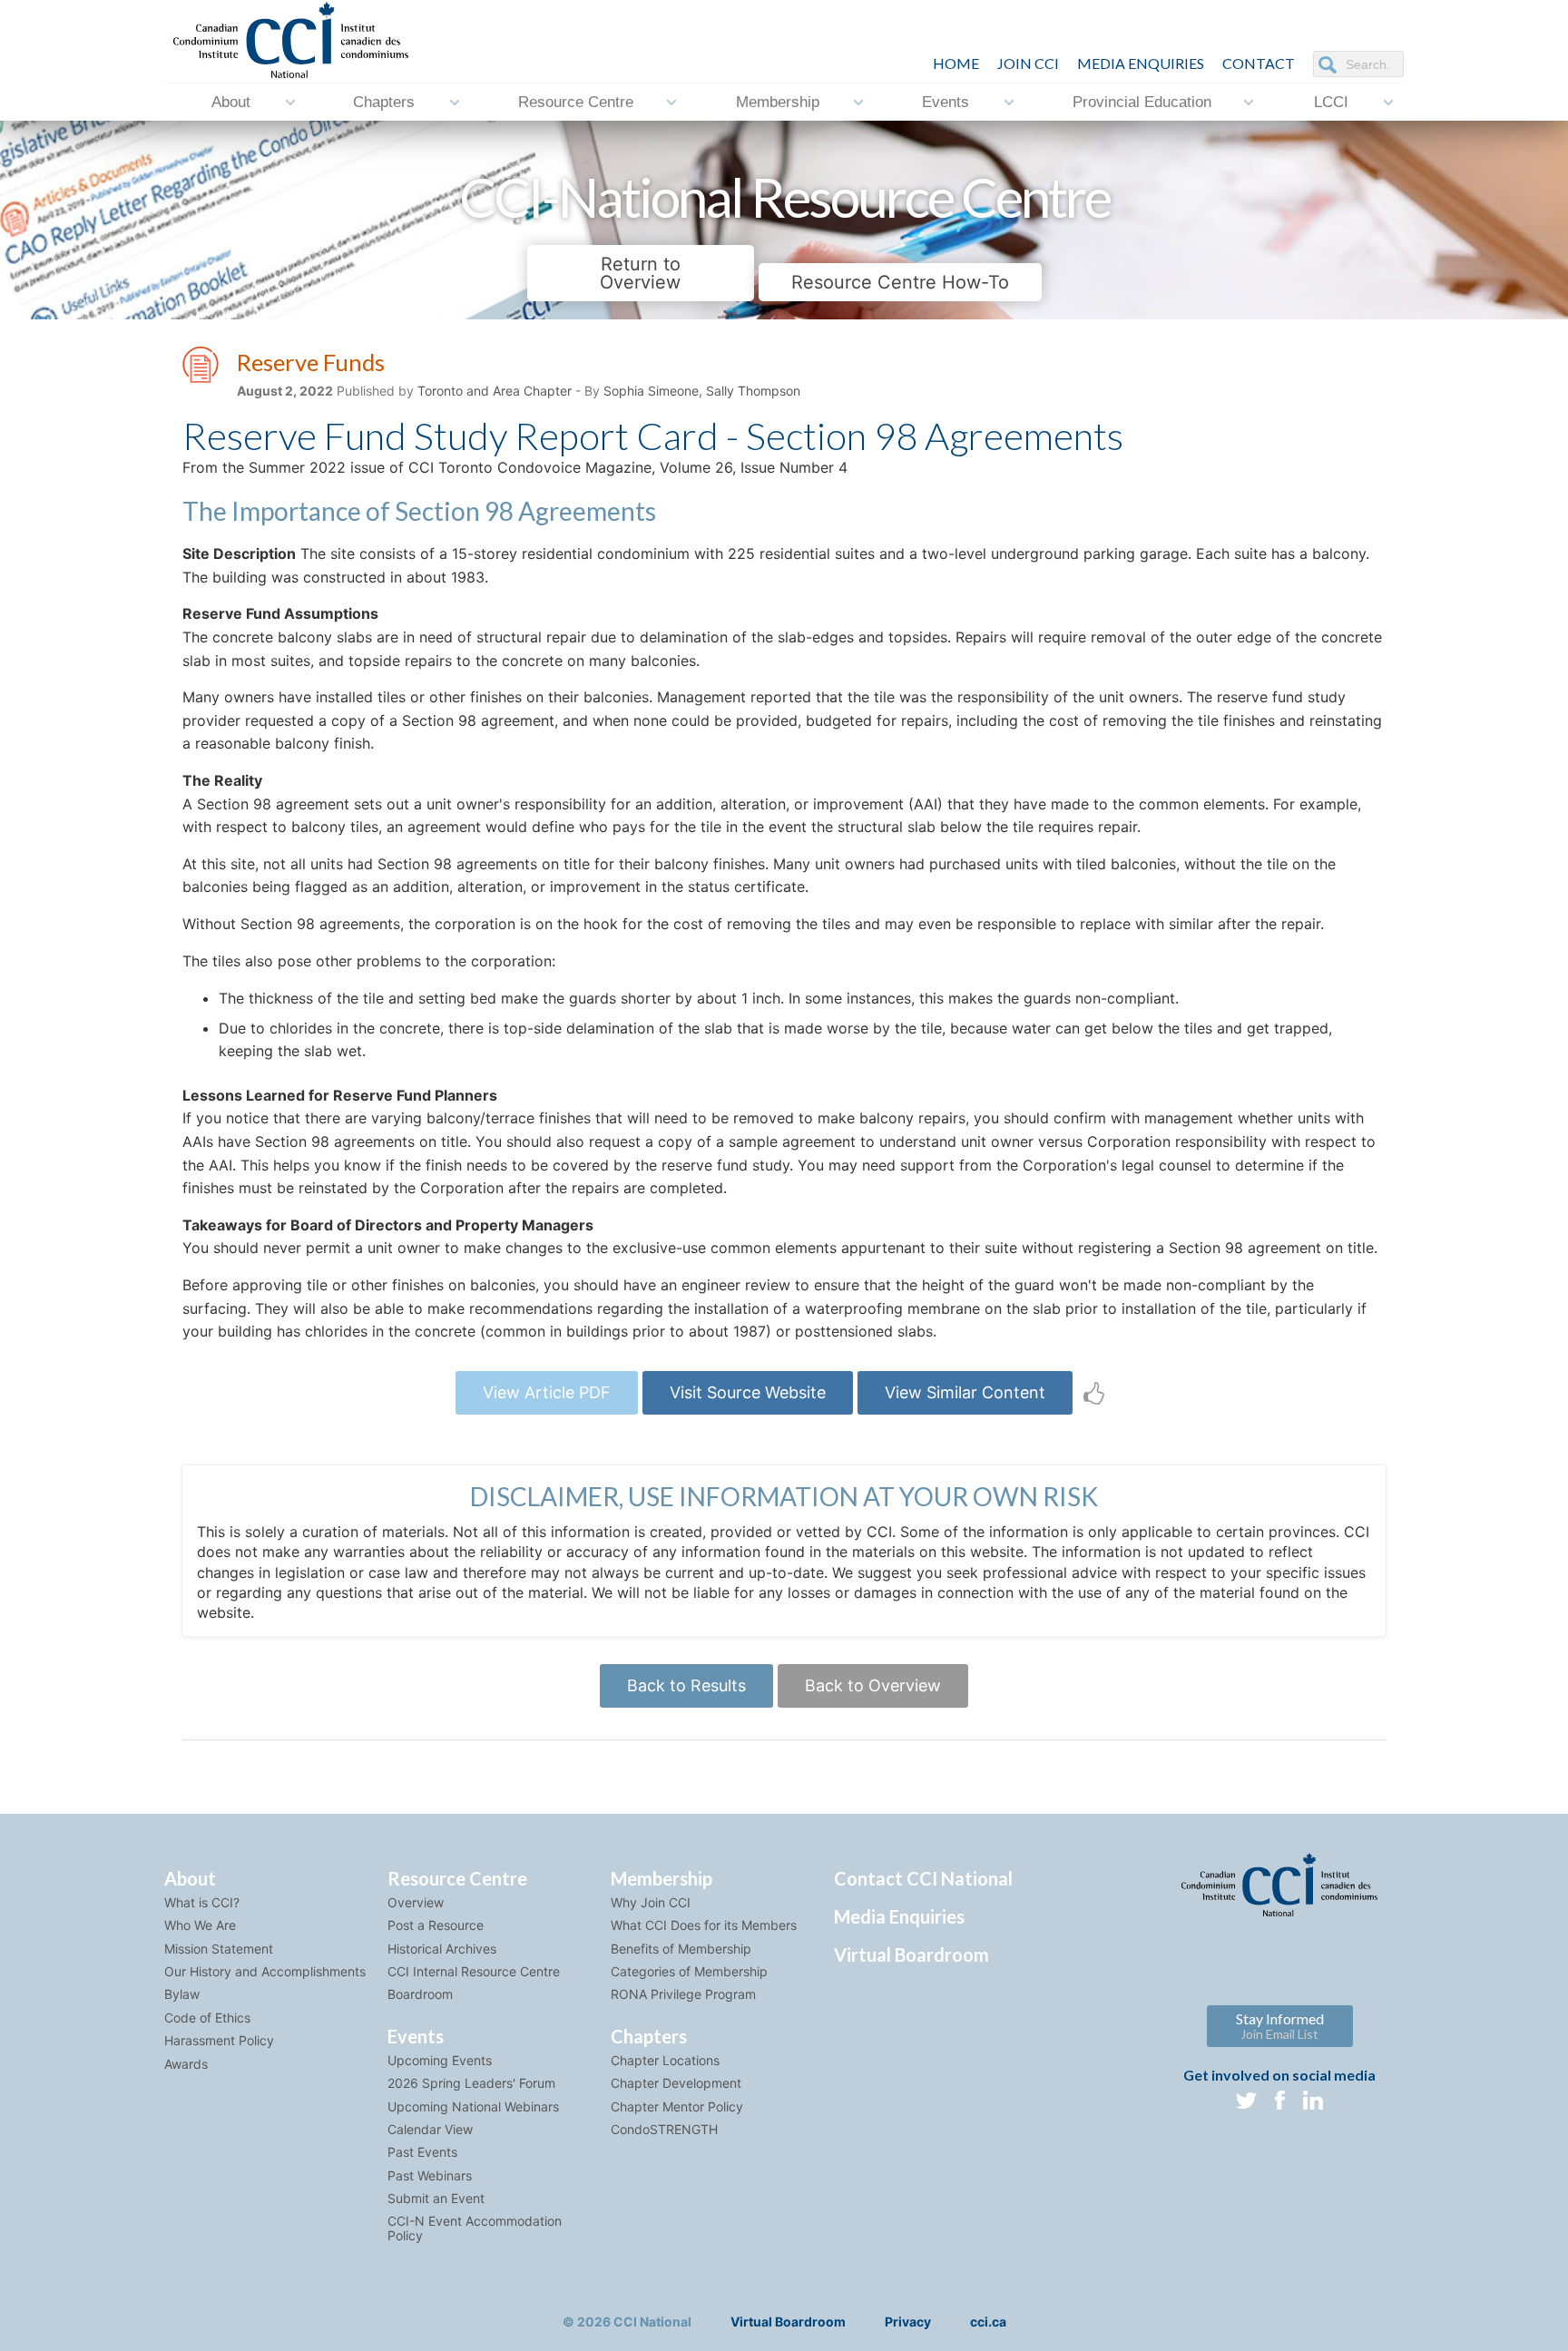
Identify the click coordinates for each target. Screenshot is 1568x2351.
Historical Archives (442, 1949)
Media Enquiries (1141, 63)
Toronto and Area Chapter (495, 391)
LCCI (1331, 102)
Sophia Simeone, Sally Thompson (702, 391)
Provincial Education (1142, 102)
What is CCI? (202, 1902)
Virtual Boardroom (911, 1954)
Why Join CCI (651, 1902)
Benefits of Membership (681, 1949)
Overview (416, 1902)
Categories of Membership (689, 1971)
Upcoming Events (440, 2060)
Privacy (908, 2322)
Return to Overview (640, 273)
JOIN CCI (1028, 63)
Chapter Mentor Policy (677, 2106)
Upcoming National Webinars (473, 2106)
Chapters (384, 102)
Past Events (422, 2152)
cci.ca (988, 2322)
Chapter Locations (665, 2060)
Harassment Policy (219, 2040)
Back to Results (686, 1685)
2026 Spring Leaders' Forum (471, 2083)
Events (946, 102)
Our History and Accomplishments (265, 1971)
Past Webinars (430, 2175)
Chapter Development (676, 2083)
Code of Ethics (207, 2018)
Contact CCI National (923, 1878)
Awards (186, 2064)
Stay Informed (1280, 2026)
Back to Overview (873, 1685)
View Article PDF (547, 1392)
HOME (956, 63)
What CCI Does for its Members (704, 1925)
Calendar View (430, 2129)
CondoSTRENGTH (664, 2129)
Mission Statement (219, 1949)
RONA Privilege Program (683, 1994)
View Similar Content (965, 1392)
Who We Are (200, 1925)
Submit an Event (436, 2198)
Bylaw (182, 1994)
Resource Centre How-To (900, 282)
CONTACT (1259, 63)
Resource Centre (576, 102)
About (231, 102)
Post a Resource (436, 1925)
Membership (778, 102)
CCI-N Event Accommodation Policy (475, 2228)
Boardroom (420, 1994)
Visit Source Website (748, 1392)
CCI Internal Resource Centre (474, 1971)
